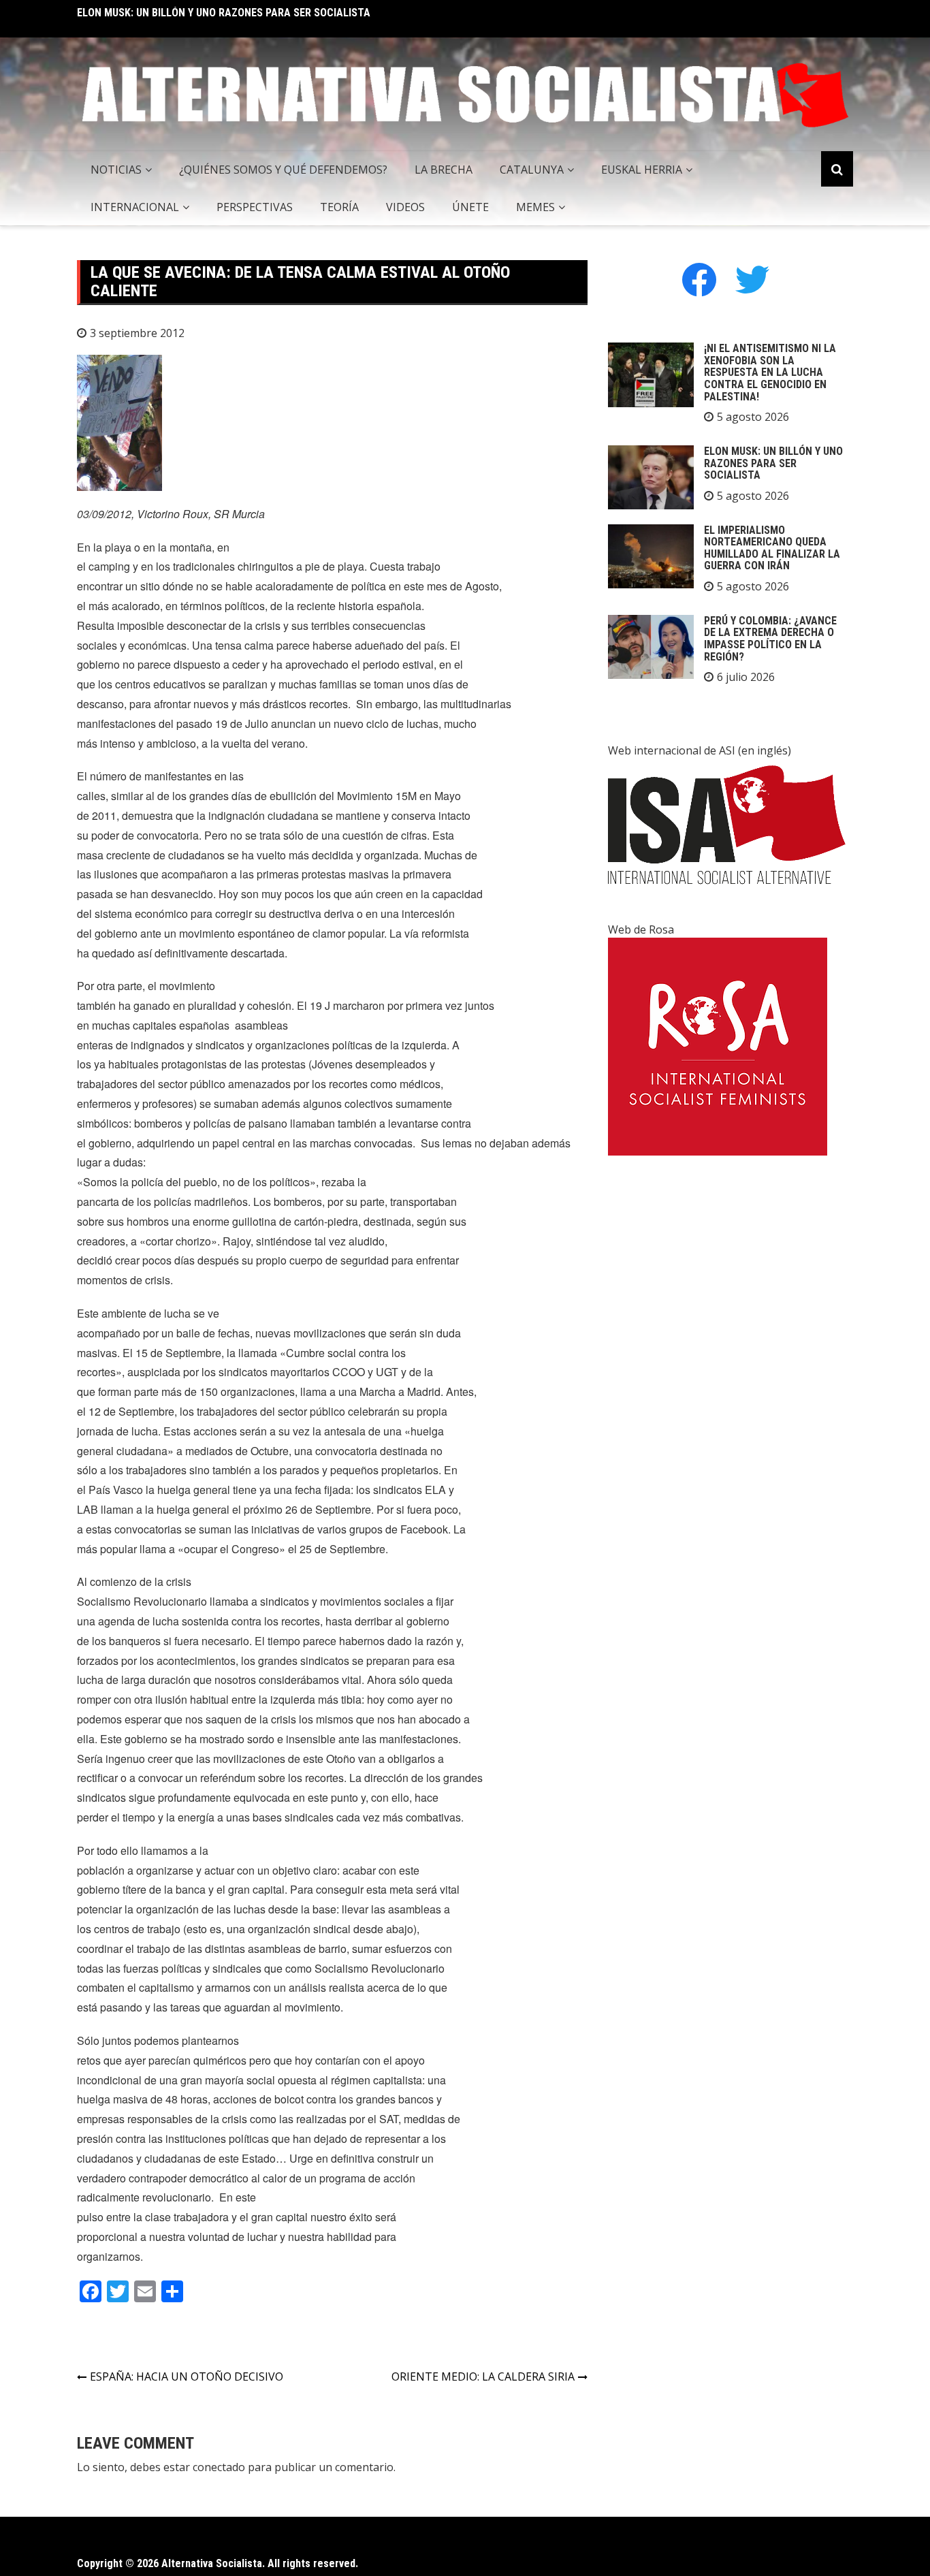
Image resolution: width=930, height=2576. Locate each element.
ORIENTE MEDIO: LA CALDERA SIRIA (483, 2376)
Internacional (135, 207)
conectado (219, 2467)
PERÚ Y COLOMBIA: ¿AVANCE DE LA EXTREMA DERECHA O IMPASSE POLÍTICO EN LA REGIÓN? (770, 639)
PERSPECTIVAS (255, 207)
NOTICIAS (116, 170)
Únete (470, 207)
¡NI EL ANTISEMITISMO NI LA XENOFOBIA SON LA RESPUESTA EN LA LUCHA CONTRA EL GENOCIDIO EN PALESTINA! (770, 372)
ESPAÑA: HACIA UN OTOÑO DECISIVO (187, 2376)
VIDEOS (405, 207)
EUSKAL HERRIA (642, 170)
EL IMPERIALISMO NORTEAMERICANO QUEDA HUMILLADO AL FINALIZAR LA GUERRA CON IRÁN (772, 548)
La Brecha (444, 170)
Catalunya (532, 170)
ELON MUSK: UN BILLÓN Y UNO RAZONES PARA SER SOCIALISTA (224, 13)
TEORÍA (339, 207)
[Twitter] (752, 279)
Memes (535, 207)
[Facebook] (699, 279)
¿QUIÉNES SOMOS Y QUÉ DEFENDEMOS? (283, 170)
